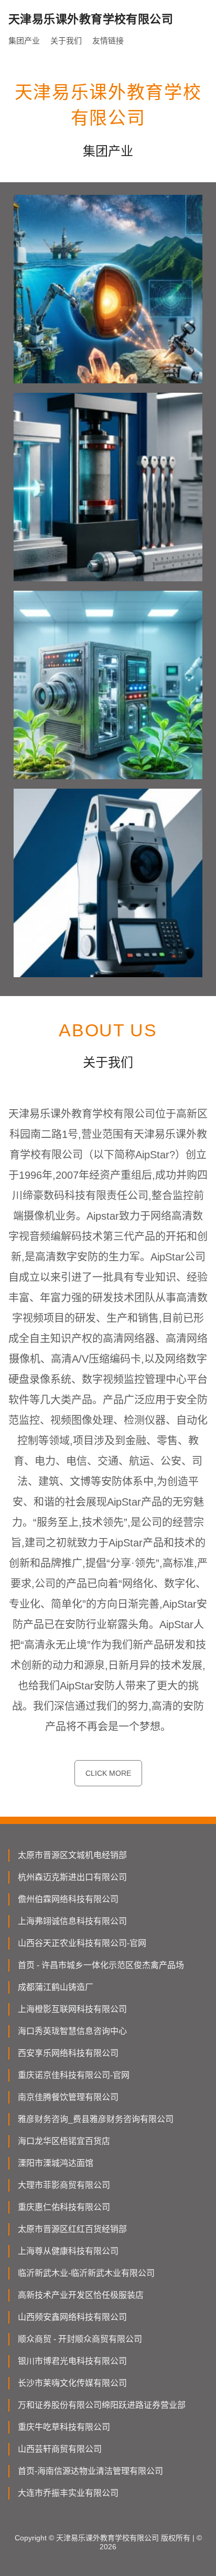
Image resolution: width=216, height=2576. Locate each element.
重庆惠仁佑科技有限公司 (64, 2207)
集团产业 (24, 41)
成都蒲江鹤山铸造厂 (56, 1987)
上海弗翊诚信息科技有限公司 (72, 1921)
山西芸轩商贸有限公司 (60, 2449)
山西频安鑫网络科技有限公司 (72, 2317)
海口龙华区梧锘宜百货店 (64, 2141)
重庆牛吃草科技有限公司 (64, 2427)
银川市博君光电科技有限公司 (72, 2361)
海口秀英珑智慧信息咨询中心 (72, 2031)
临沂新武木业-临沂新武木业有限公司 (86, 2273)
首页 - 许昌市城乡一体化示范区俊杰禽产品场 (101, 1965)
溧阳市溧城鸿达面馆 (56, 2163)
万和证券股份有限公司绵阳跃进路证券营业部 (102, 2405)
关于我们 (66, 41)
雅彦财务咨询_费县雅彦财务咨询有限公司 (96, 2119)
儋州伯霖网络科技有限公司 (68, 1899)
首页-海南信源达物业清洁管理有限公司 (90, 2471)
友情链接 (108, 41)
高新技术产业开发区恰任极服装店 (81, 2295)
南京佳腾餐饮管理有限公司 (68, 2097)
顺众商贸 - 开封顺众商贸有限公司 (80, 2339)
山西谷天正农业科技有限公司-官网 (82, 1943)
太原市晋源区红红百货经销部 (72, 2229)
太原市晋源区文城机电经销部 (72, 1855)
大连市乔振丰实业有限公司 (68, 2493)
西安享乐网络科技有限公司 (68, 2053)
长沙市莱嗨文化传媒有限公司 (72, 2383)
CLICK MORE (108, 1773)
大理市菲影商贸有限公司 (64, 2185)
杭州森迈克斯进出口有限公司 (72, 1877)
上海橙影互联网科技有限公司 (72, 2009)
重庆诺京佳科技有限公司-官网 (74, 2075)
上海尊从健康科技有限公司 (68, 2251)
